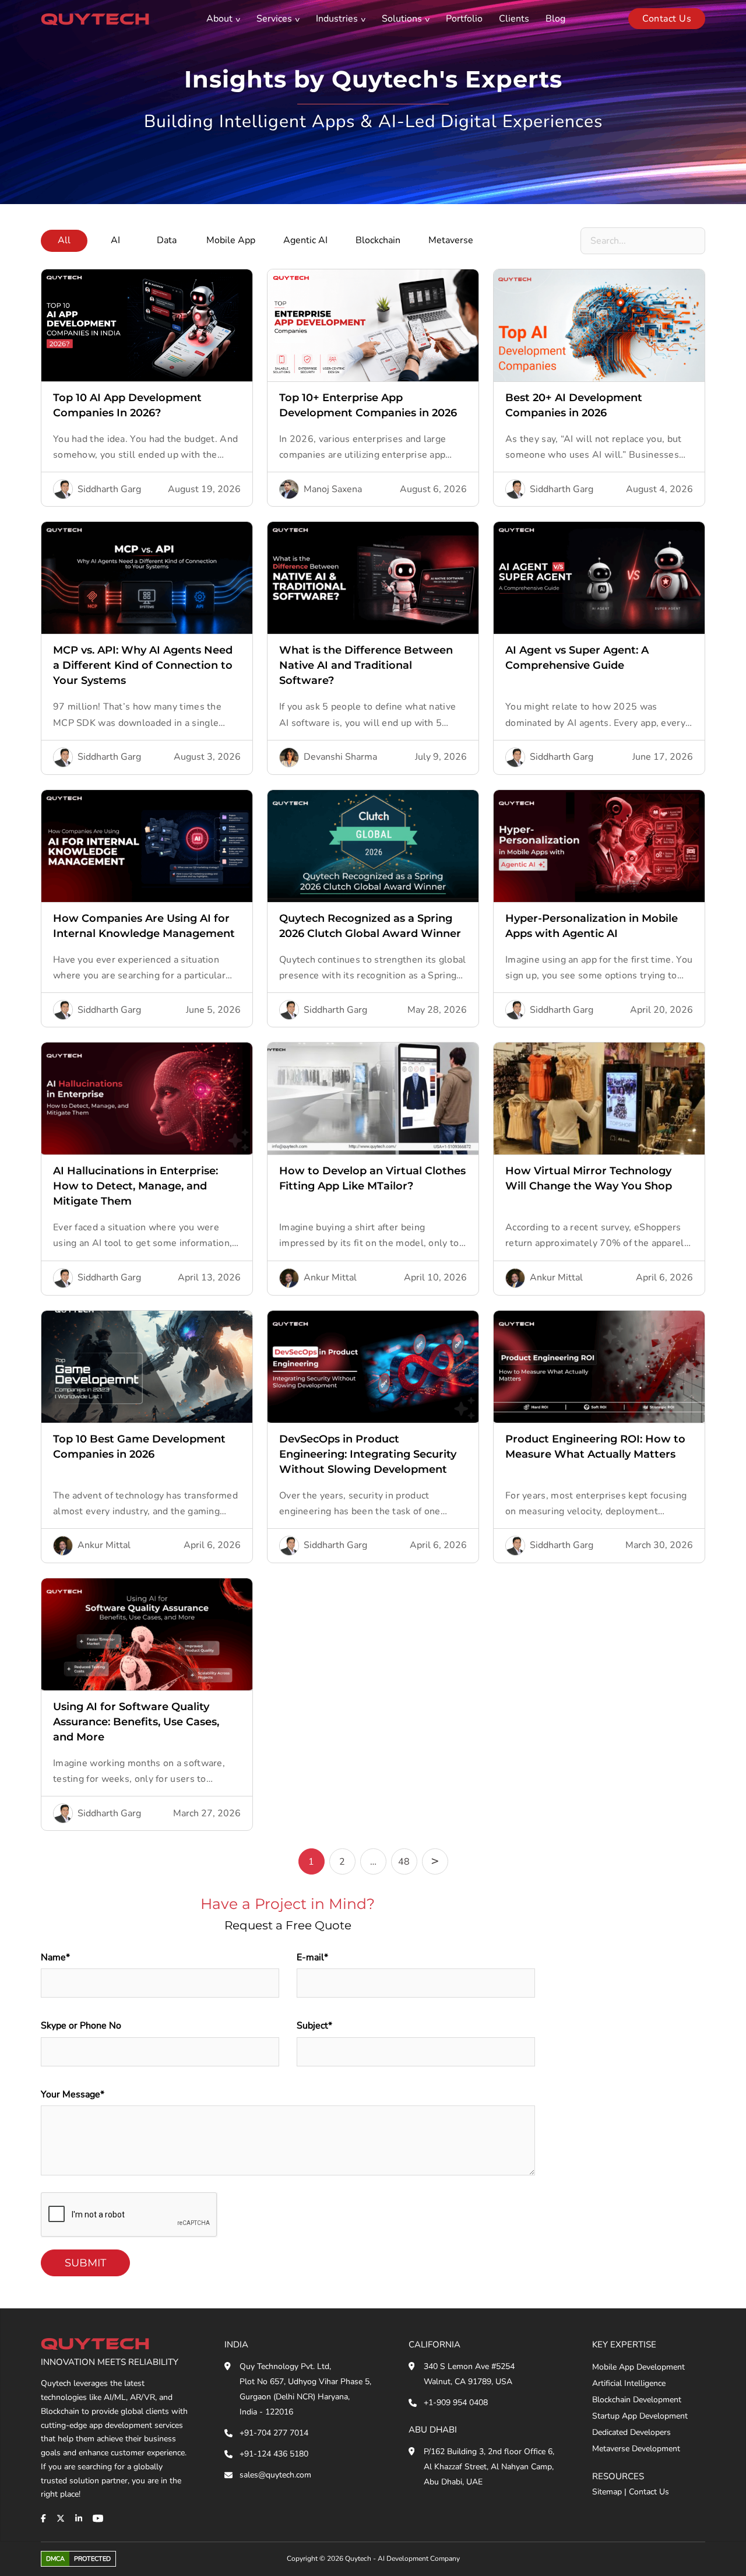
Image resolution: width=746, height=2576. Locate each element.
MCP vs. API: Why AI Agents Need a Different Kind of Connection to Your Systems (143, 665)
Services (274, 19)
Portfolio (464, 19)
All (64, 240)
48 (404, 1862)
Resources (618, 2476)
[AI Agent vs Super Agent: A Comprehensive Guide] (599, 578)
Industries (337, 19)
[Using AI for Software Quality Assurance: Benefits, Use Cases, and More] (147, 1634)
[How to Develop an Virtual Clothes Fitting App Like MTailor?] (373, 1099)
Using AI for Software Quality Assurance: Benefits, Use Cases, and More (136, 1722)
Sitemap (607, 2492)
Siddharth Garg (109, 489)
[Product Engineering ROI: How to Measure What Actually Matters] (599, 1367)
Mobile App (231, 240)
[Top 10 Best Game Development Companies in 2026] (147, 1367)
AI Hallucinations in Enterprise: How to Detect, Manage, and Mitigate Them (136, 1186)
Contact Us (649, 2492)
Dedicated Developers (631, 2432)
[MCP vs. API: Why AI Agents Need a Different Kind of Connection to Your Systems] (147, 578)
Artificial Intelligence (629, 2383)
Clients (514, 19)
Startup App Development (640, 2416)
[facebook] (43, 2518)
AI (115, 240)
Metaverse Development (636, 2449)
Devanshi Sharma (340, 757)
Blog (555, 19)
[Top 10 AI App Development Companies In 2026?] (147, 325)
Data (167, 240)
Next (435, 1861)
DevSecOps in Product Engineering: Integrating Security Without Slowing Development (368, 1454)
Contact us (667, 19)
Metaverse (451, 240)
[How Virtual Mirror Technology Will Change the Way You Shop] (599, 1099)
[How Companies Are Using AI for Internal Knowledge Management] (147, 846)
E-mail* (312, 1957)
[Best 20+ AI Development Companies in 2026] (599, 325)
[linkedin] (79, 2518)
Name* (55, 1957)
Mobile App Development (638, 2367)
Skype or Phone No (81, 2026)
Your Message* (73, 2094)
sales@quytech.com (275, 2475)
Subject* (314, 2026)
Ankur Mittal (330, 1278)
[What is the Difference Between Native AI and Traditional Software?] (373, 578)
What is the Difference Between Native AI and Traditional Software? (366, 665)
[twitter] (61, 2518)
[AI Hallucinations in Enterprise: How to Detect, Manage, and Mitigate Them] (147, 1099)
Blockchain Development (637, 2400)
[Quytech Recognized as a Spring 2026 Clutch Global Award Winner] (373, 846)
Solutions (402, 19)
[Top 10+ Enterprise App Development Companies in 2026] (373, 325)
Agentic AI (305, 240)
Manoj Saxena (333, 489)
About (219, 19)
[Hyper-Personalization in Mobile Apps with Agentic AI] (599, 846)
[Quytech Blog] (95, 18)
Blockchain (378, 240)
